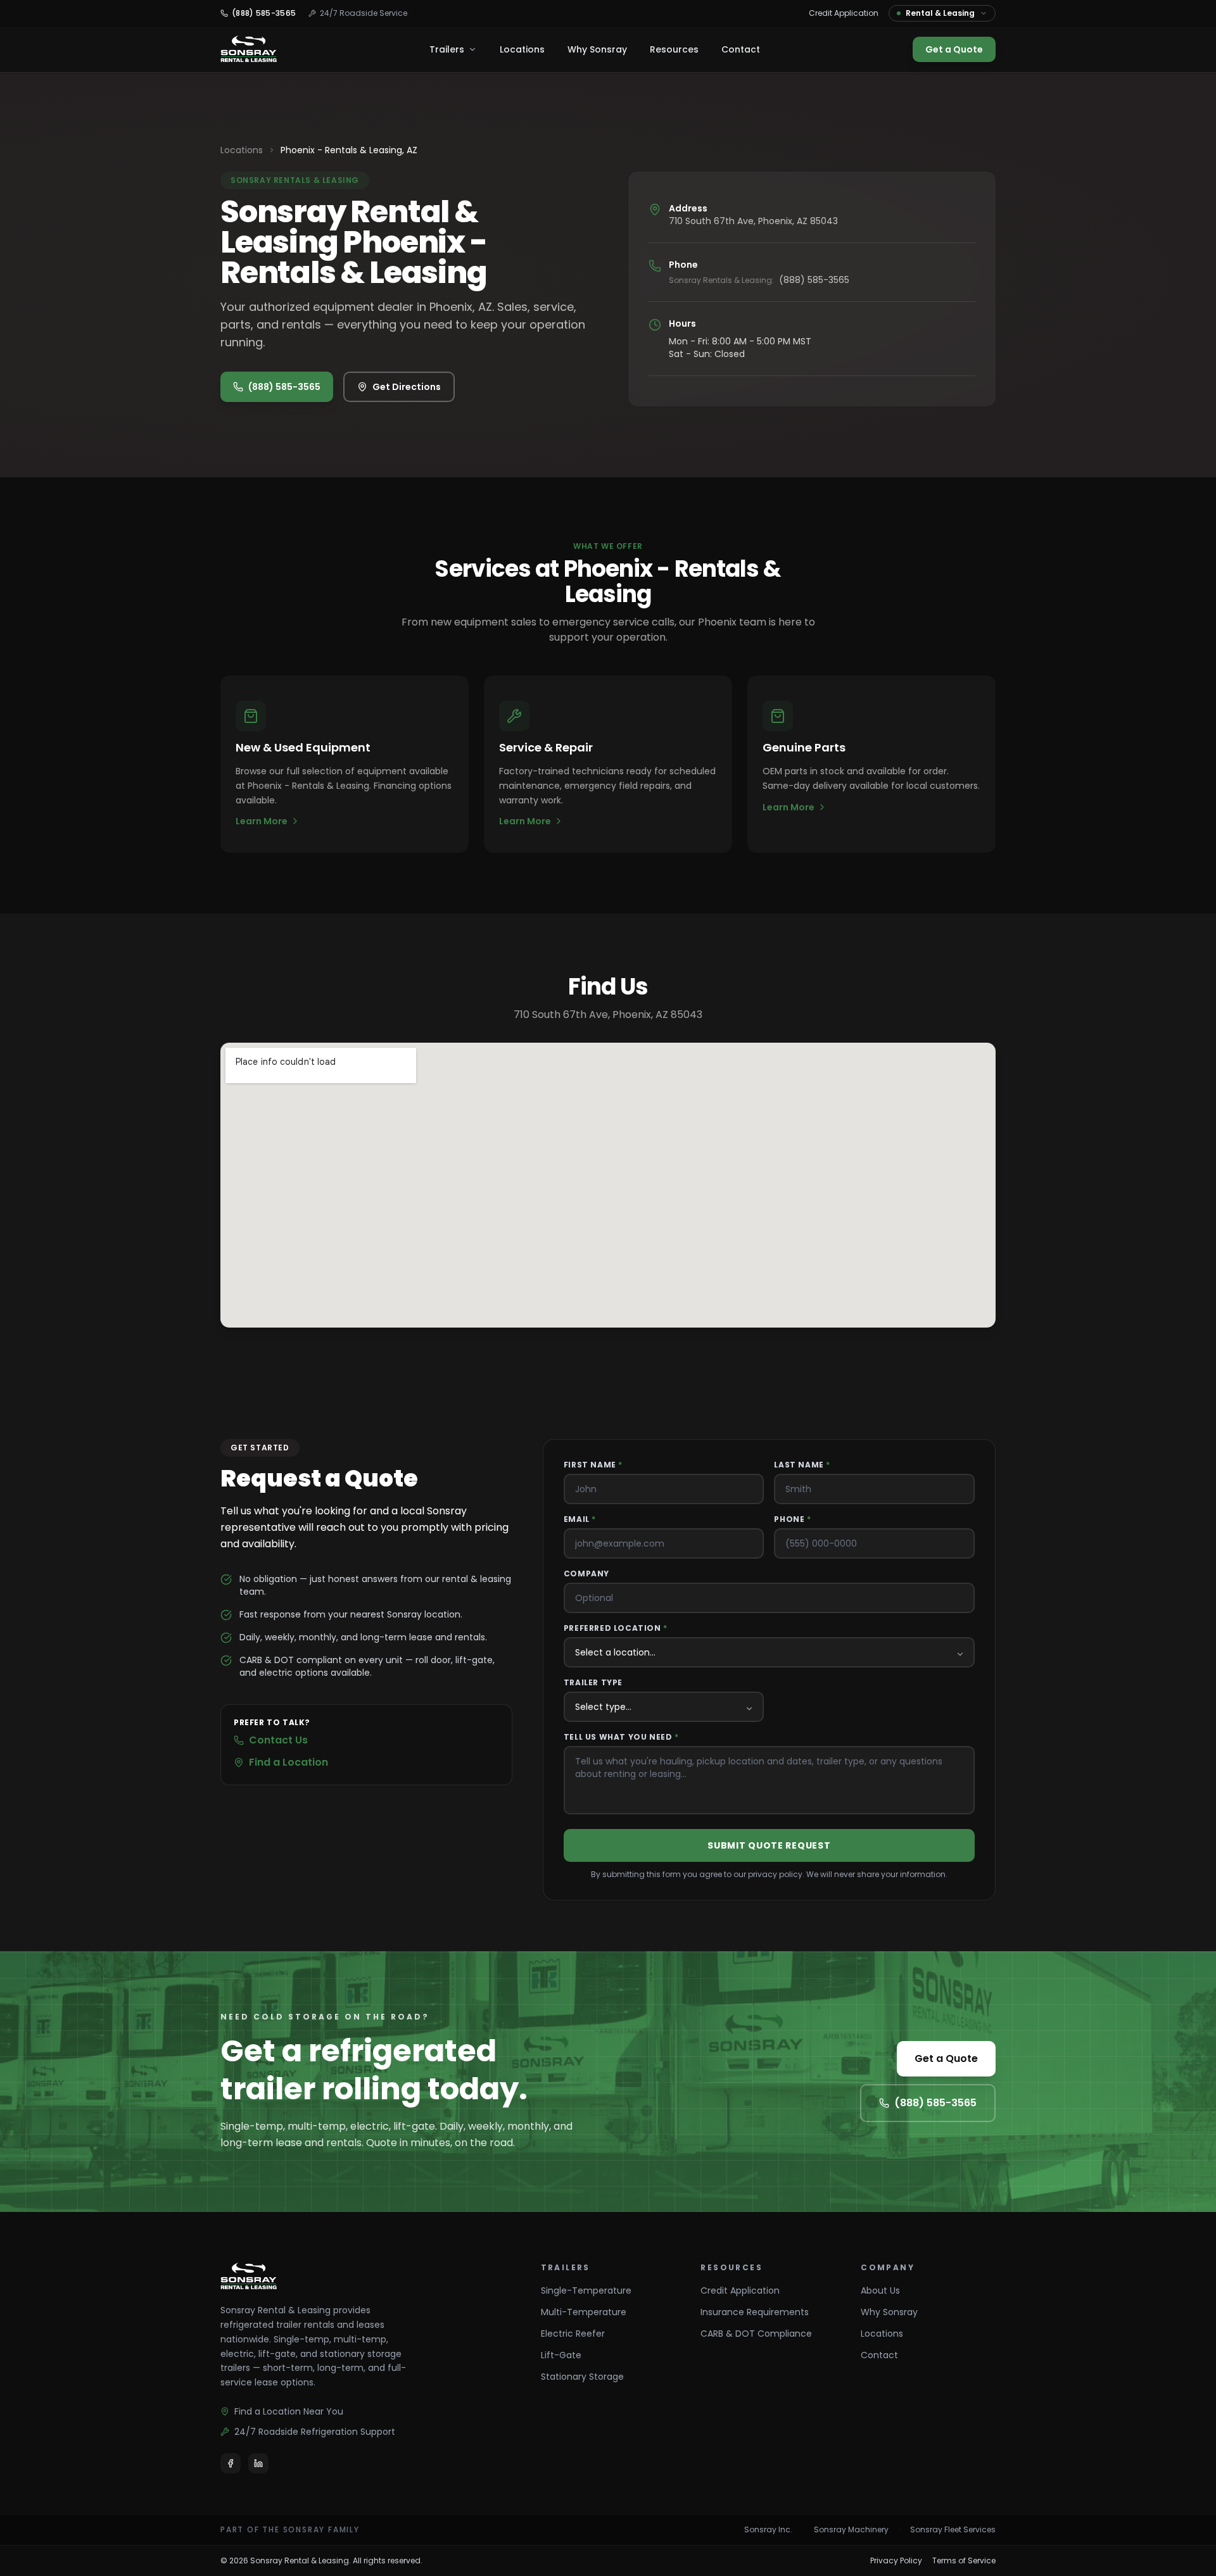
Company (586, 1574)
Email (580, 1519)
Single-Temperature (586, 2290)
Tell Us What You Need (621, 1737)
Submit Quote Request (769, 1845)
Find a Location (288, 1762)
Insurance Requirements (755, 2312)
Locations (522, 49)
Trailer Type (593, 1683)
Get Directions (407, 387)
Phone (792, 1519)
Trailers (447, 49)
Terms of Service (964, 2561)
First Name (593, 1465)
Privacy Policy (896, 2561)
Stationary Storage (582, 2377)
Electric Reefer (573, 2334)
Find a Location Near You (289, 2411)
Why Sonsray (597, 49)
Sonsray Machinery (851, 2530)
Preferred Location (616, 1628)
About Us (880, 2290)
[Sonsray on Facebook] (231, 2463)
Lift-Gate (561, 2355)
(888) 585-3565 (284, 387)
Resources (674, 49)
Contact (741, 49)
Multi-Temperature (584, 2312)
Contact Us (278, 1740)
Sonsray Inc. (768, 2530)
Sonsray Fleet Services (953, 2530)
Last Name (802, 1465)
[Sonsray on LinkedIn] (258, 2463)
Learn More (262, 821)
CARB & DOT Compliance (756, 2334)
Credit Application (844, 13)
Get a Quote (954, 49)
